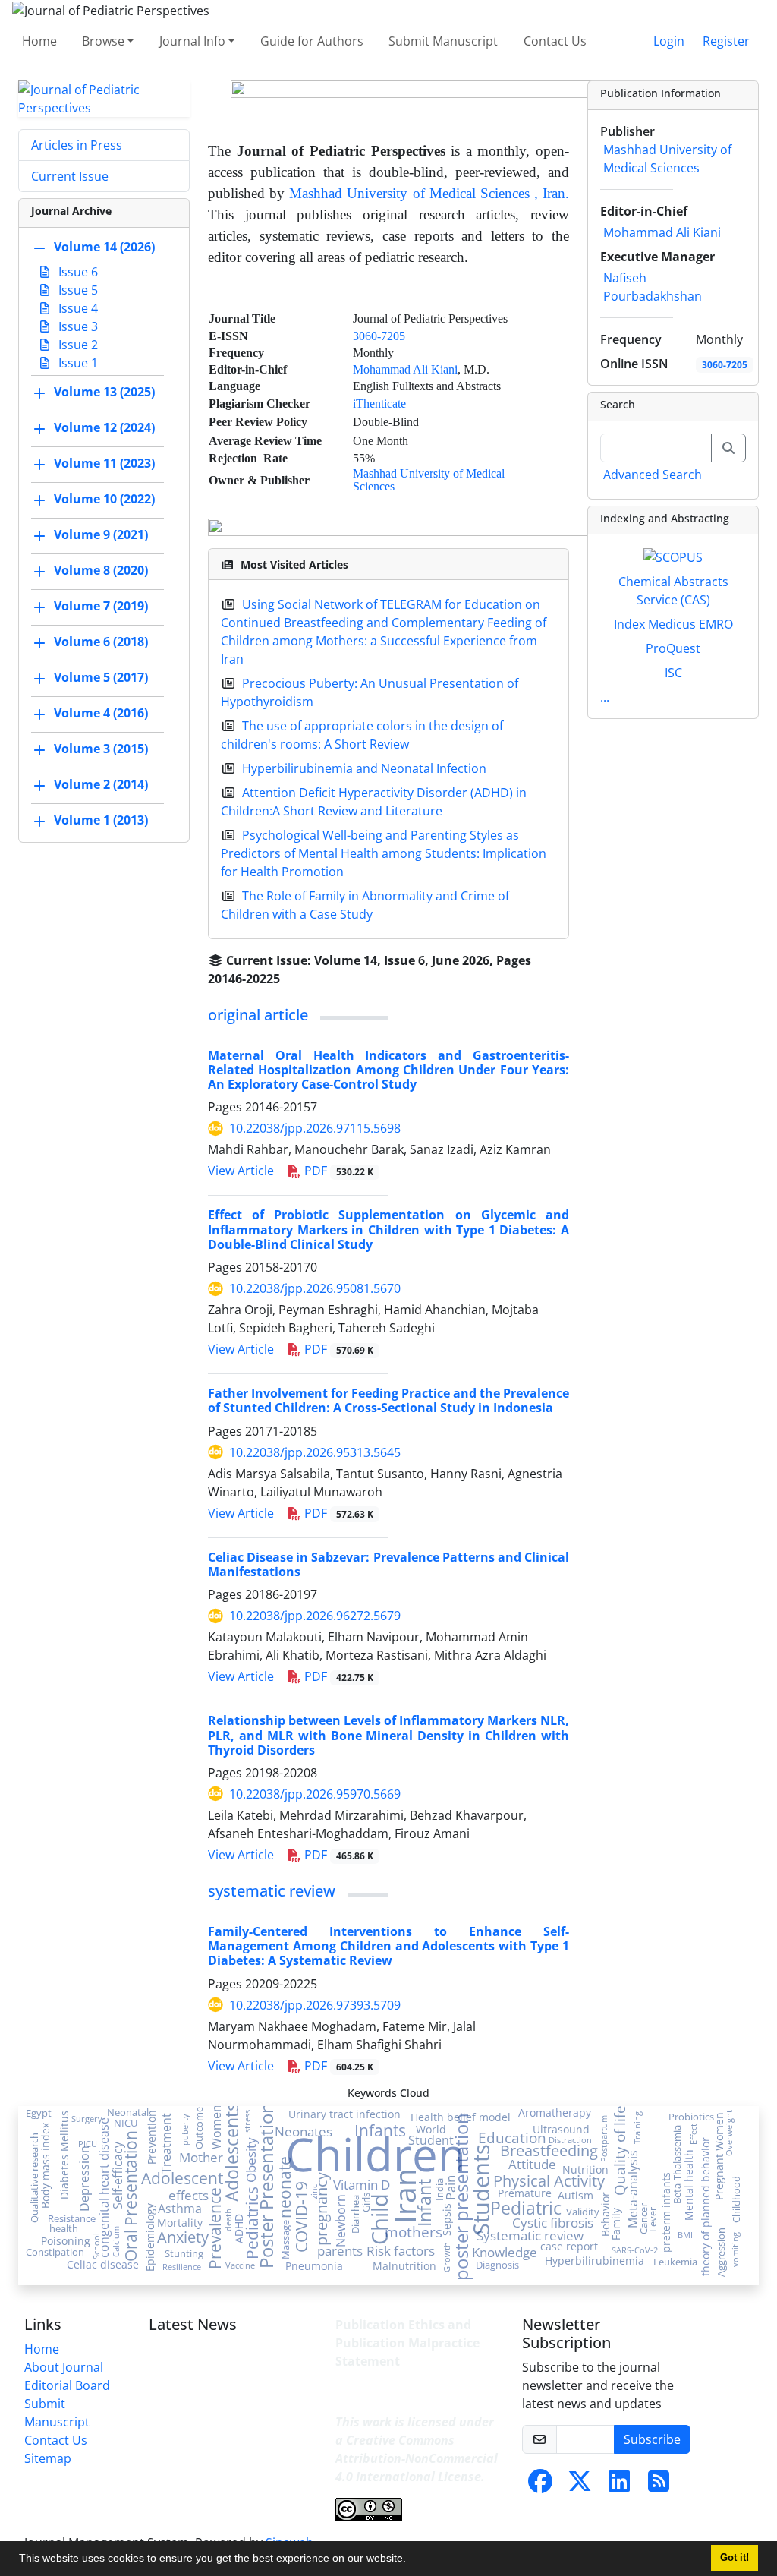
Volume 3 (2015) (101, 749)
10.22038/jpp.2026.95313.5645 (315, 1452)
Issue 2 (77, 345)
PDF (337, 1171)
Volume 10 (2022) (104, 499)
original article (258, 1015)
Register (726, 41)
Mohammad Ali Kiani (405, 369)
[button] (411, 2560)
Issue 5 (77, 290)
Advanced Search (653, 475)
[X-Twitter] (580, 2486)
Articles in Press (77, 145)
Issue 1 (77, 363)
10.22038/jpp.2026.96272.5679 (315, 1616)
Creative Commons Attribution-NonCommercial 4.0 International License (417, 2458)
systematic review (272, 1891)
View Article (241, 1171)
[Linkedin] (619, 2486)
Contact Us (555, 41)
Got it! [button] (735, 2558)
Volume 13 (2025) (104, 392)
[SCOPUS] (673, 556)
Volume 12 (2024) (104, 427)
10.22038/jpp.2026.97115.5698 (315, 1128)
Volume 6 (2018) (101, 642)
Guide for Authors (312, 41)
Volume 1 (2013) (101, 820)
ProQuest (673, 648)
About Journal (64, 2367)
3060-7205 (379, 336)
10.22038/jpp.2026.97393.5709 (315, 2005)
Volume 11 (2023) (104, 463)
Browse (103, 41)
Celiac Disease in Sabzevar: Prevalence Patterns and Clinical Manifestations (388, 1564)
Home (39, 41)
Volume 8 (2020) (101, 570)
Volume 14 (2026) (104, 247)
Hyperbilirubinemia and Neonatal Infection (364, 768)
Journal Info (192, 41)
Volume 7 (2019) (101, 606)
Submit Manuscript (443, 41)
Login (669, 41)
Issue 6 (77, 272)
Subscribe (652, 2439)
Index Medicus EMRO (673, 624)
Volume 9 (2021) (101, 534)
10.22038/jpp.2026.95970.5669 (315, 1794)
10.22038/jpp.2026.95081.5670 (315, 1288)
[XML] (292, 979)
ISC (673, 673)
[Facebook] (540, 2486)
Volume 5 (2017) (101, 677)
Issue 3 (77, 326)
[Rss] (659, 2486)
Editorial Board (67, 2385)
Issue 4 (77, 308)
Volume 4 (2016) (101, 713)
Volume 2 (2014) (101, 784)
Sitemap (48, 2458)
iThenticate (379, 404)
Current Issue (70, 176)
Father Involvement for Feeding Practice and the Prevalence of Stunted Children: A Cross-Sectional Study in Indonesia (388, 1400)
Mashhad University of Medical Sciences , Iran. (429, 193)
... (605, 697)
